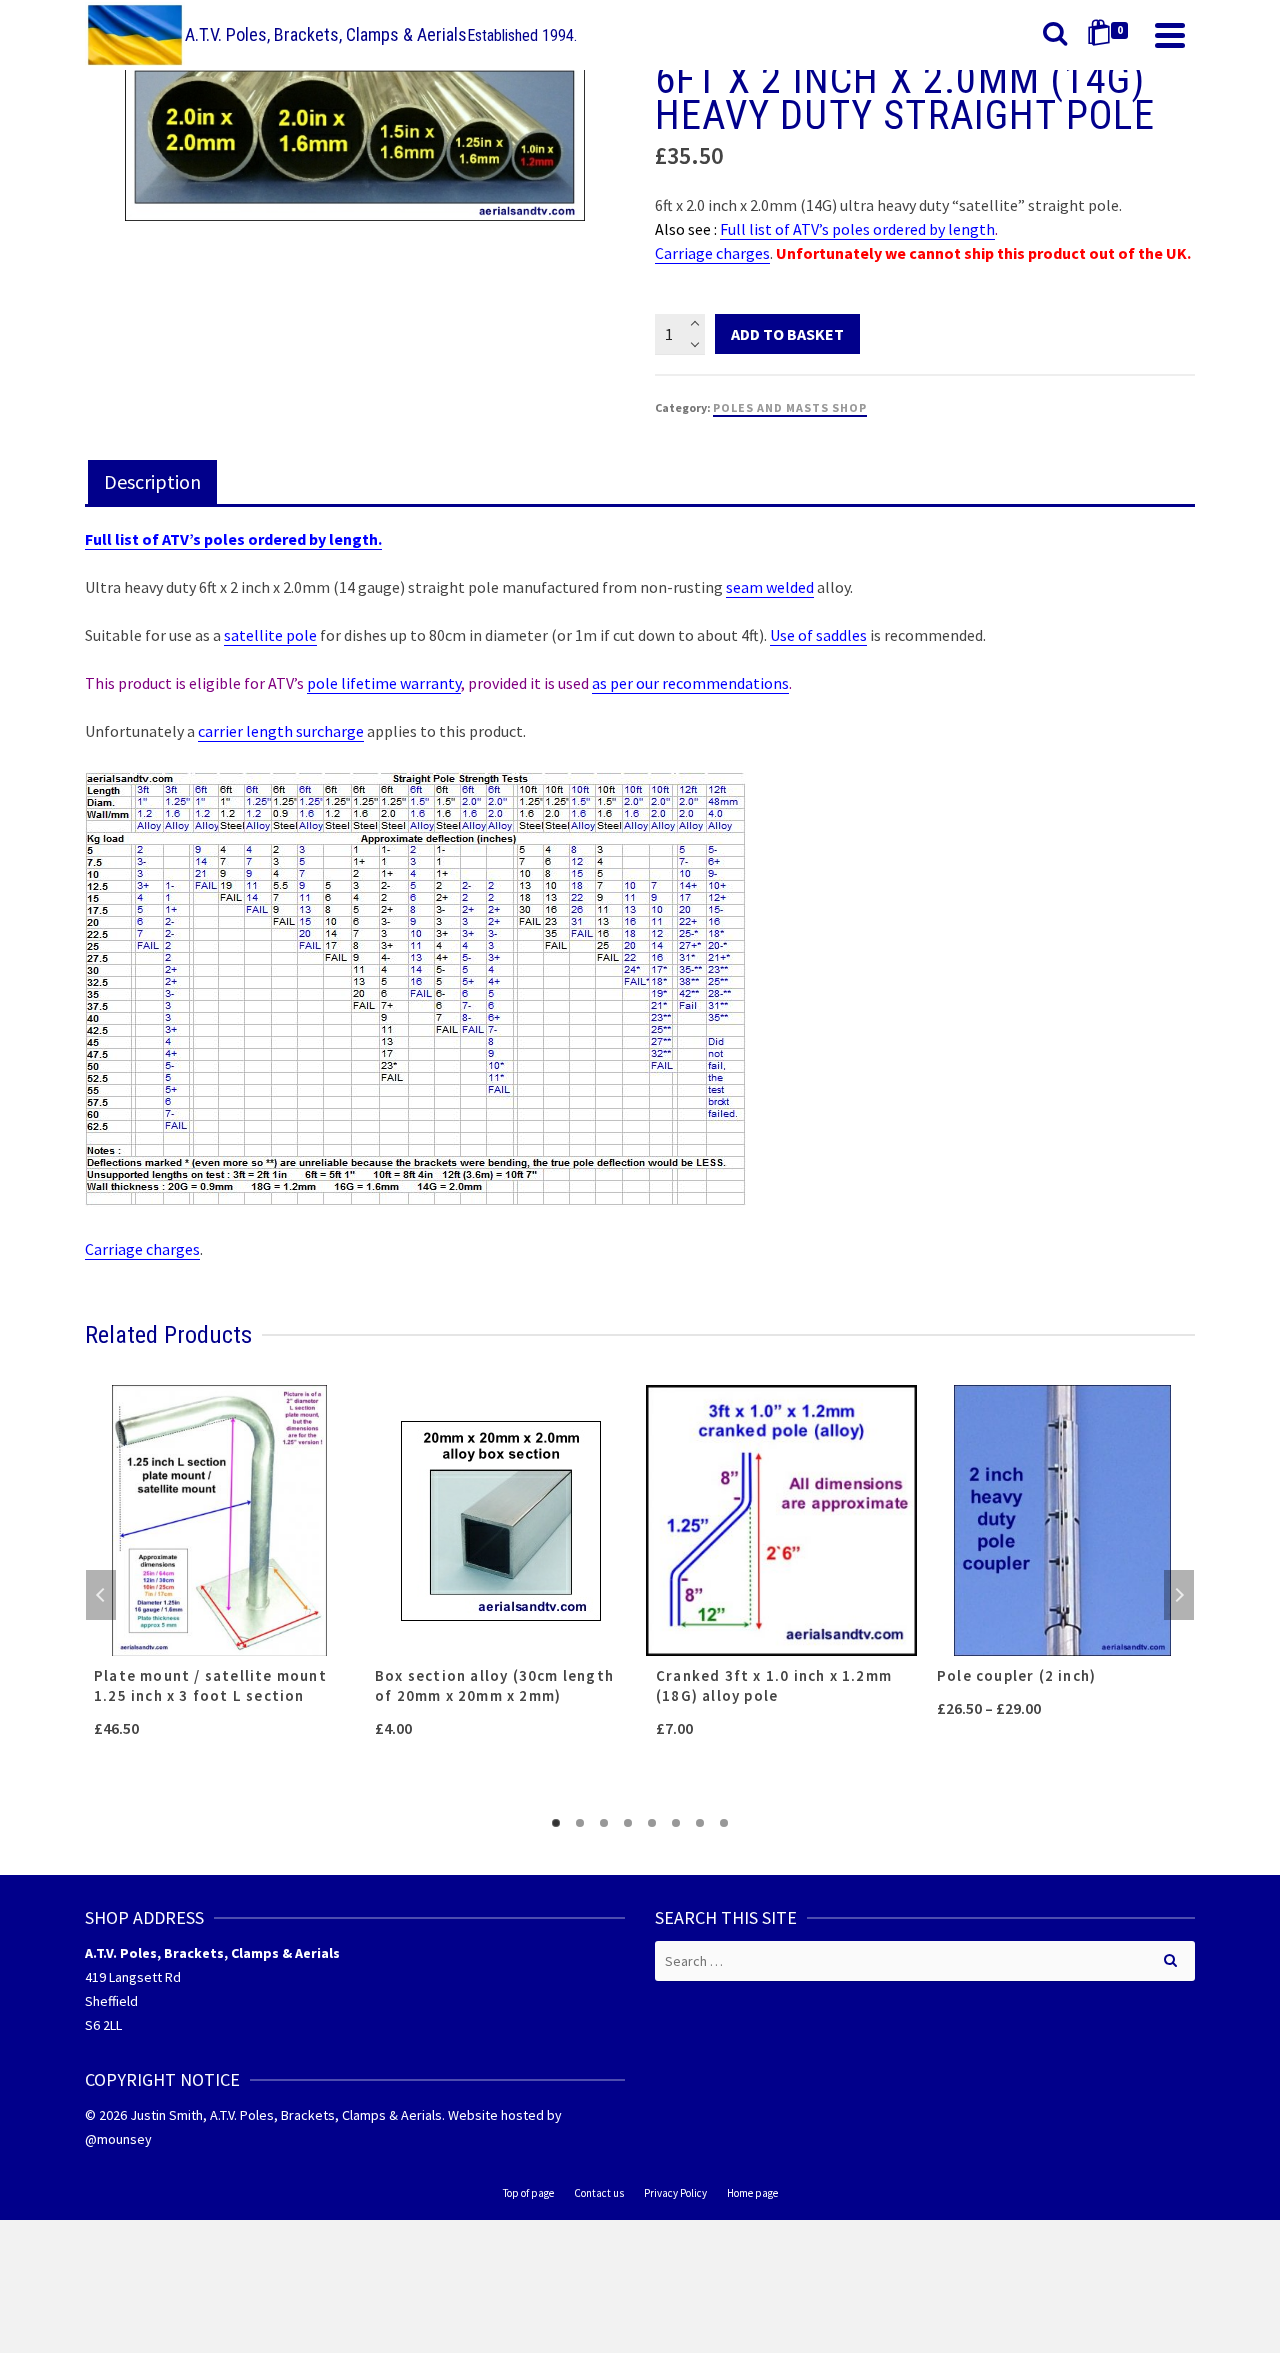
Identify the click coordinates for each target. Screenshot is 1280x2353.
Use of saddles (818, 635)
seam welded (770, 587)
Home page (752, 2193)
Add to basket (787, 334)
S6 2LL (103, 2025)
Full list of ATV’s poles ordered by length (857, 229)
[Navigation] (1170, 35)
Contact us (599, 2193)
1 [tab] (556, 1823)
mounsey (124, 2139)
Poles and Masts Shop (790, 407)
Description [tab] (152, 481)
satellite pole (270, 635)
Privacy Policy (675, 2193)
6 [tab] (676, 1823)
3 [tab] (604, 1823)
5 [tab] (652, 1823)
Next (1179, 1595)
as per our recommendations (690, 683)
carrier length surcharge (281, 731)
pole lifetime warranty (384, 683)
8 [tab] (724, 1823)
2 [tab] (580, 1823)
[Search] (1055, 35)
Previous (101, 1595)
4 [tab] (628, 1823)
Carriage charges (712, 253)
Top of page (528, 2193)
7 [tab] (700, 1823)
